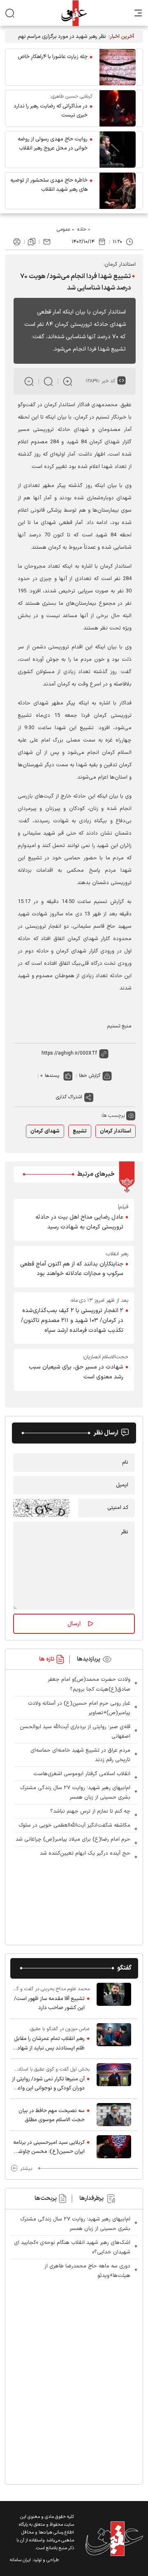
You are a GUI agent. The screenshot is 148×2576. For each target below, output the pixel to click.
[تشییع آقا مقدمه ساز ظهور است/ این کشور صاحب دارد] (114, 1998)
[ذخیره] (32, 242)
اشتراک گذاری (69, 1097)
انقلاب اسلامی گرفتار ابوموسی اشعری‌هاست (82, 1774)
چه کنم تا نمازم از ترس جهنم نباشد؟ (90, 1811)
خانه (82, 229)
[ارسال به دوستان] (47, 242)
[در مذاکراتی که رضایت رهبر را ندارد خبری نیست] (118, 108)
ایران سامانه (20, 2560)
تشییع (80, 1131)
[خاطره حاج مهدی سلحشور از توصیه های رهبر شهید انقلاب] (118, 191)
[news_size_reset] (48, 381)
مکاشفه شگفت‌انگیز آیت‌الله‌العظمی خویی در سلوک (74, 1825)
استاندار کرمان (116, 1131)
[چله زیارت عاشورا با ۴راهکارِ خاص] (118, 67)
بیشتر (26, 2169)
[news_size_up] (68, 381)
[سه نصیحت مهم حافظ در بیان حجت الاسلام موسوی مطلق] (114, 2115)
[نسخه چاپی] (17, 242)
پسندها (52, 1076)
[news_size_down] (29, 381)
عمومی (64, 229)
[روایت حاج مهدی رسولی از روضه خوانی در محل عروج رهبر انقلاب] (118, 150)
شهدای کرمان (45, 1131)
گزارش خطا (90, 1076)
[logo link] (74, 13)
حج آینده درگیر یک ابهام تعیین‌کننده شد (85, 1853)
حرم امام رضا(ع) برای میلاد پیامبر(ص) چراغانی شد (73, 1839)
